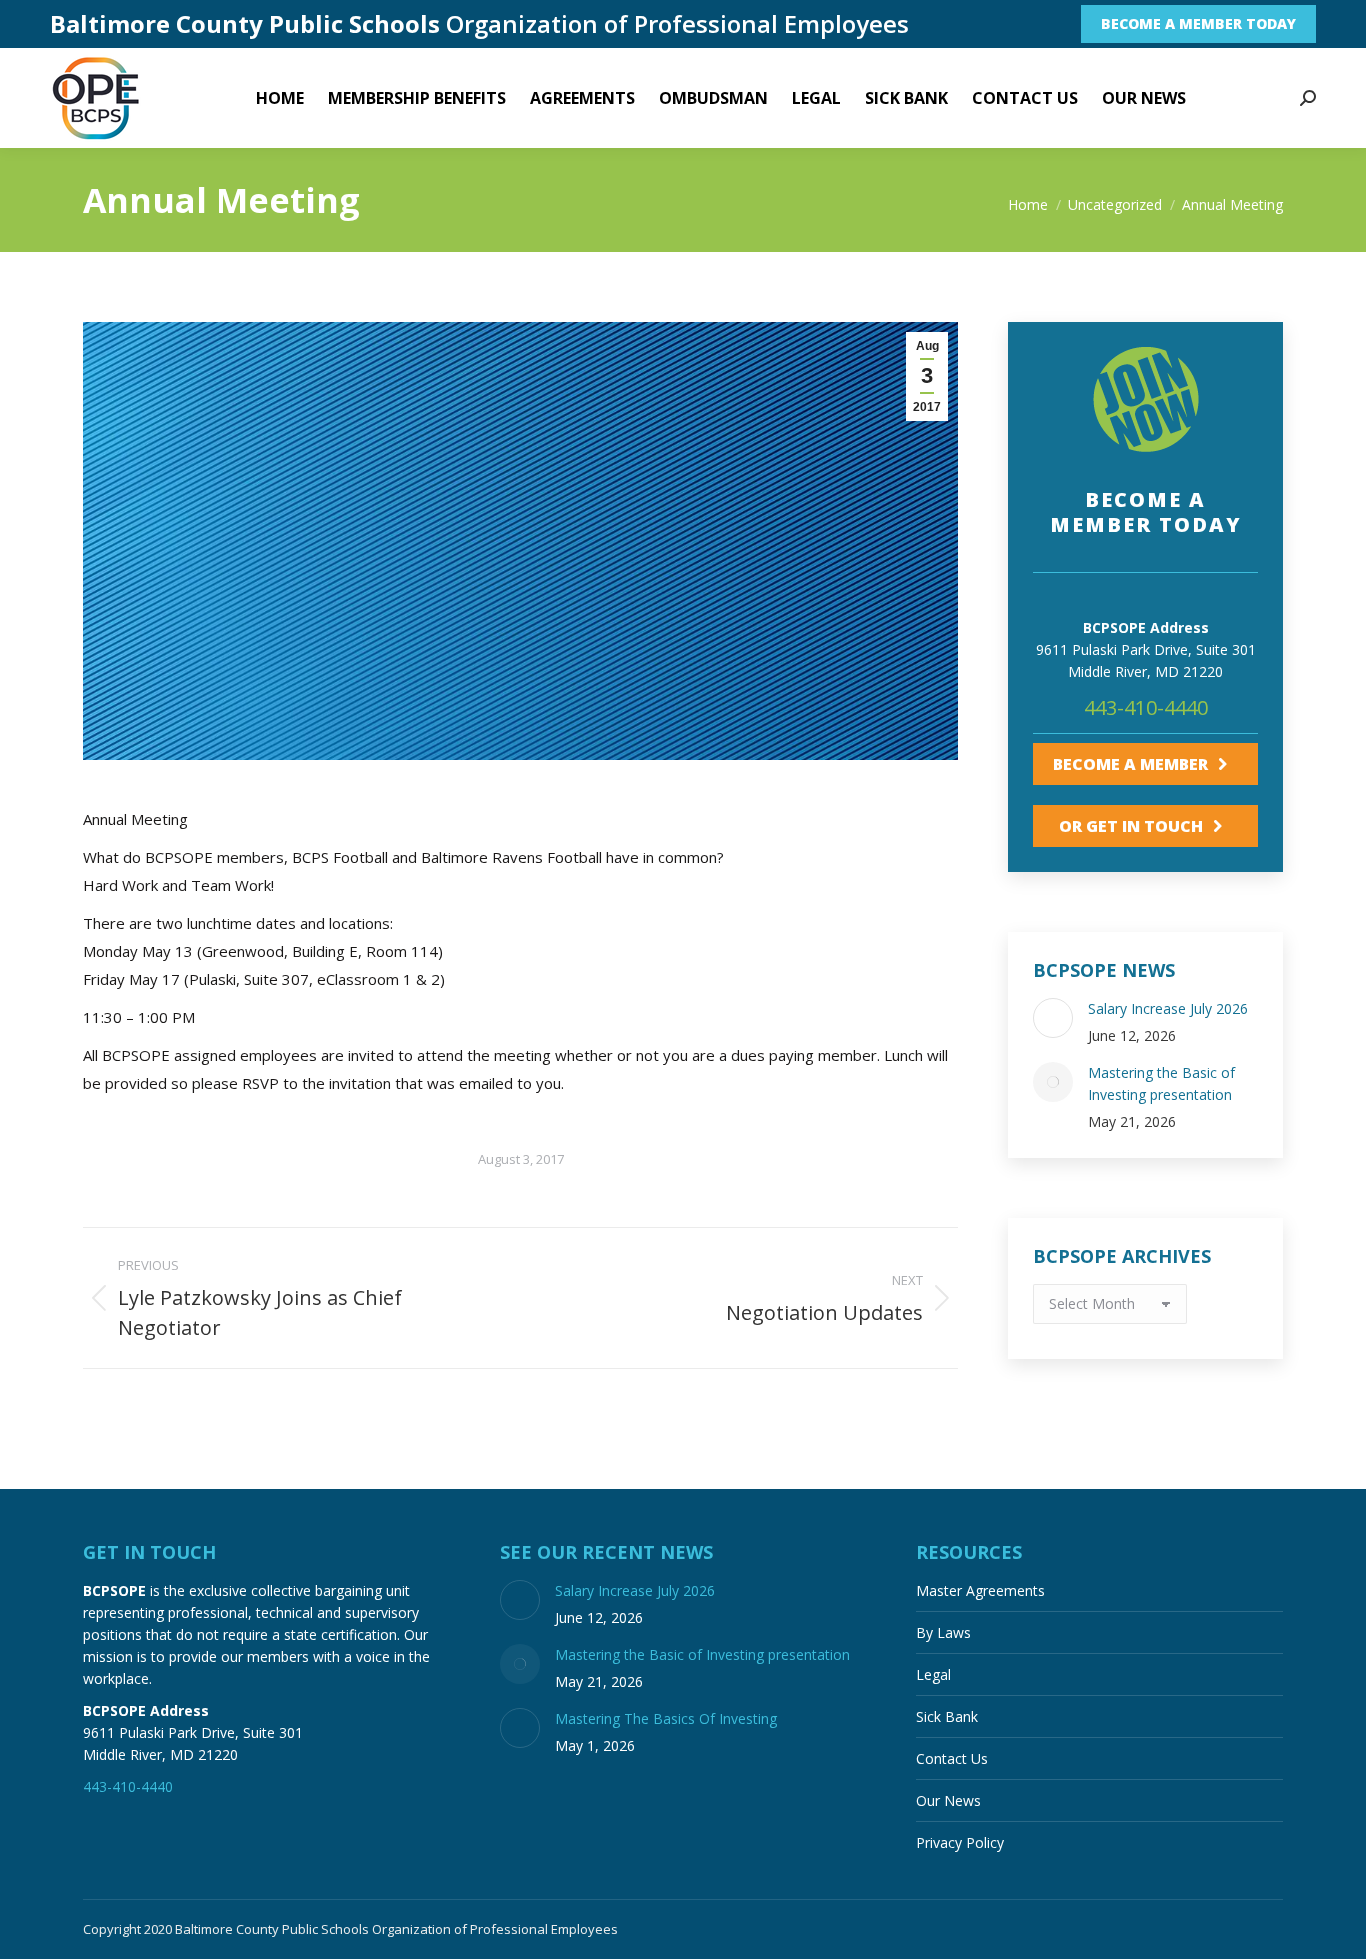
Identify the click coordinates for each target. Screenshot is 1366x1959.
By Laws (943, 1632)
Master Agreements (980, 1590)
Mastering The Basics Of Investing (666, 1718)
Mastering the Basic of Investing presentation (1161, 1083)
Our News (948, 1800)
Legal (933, 1674)
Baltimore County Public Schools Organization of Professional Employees (396, 1929)
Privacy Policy (960, 1842)
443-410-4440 (1146, 707)
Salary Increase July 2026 (1168, 1008)
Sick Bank (947, 1716)
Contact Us (952, 1758)
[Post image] (1053, 1018)
